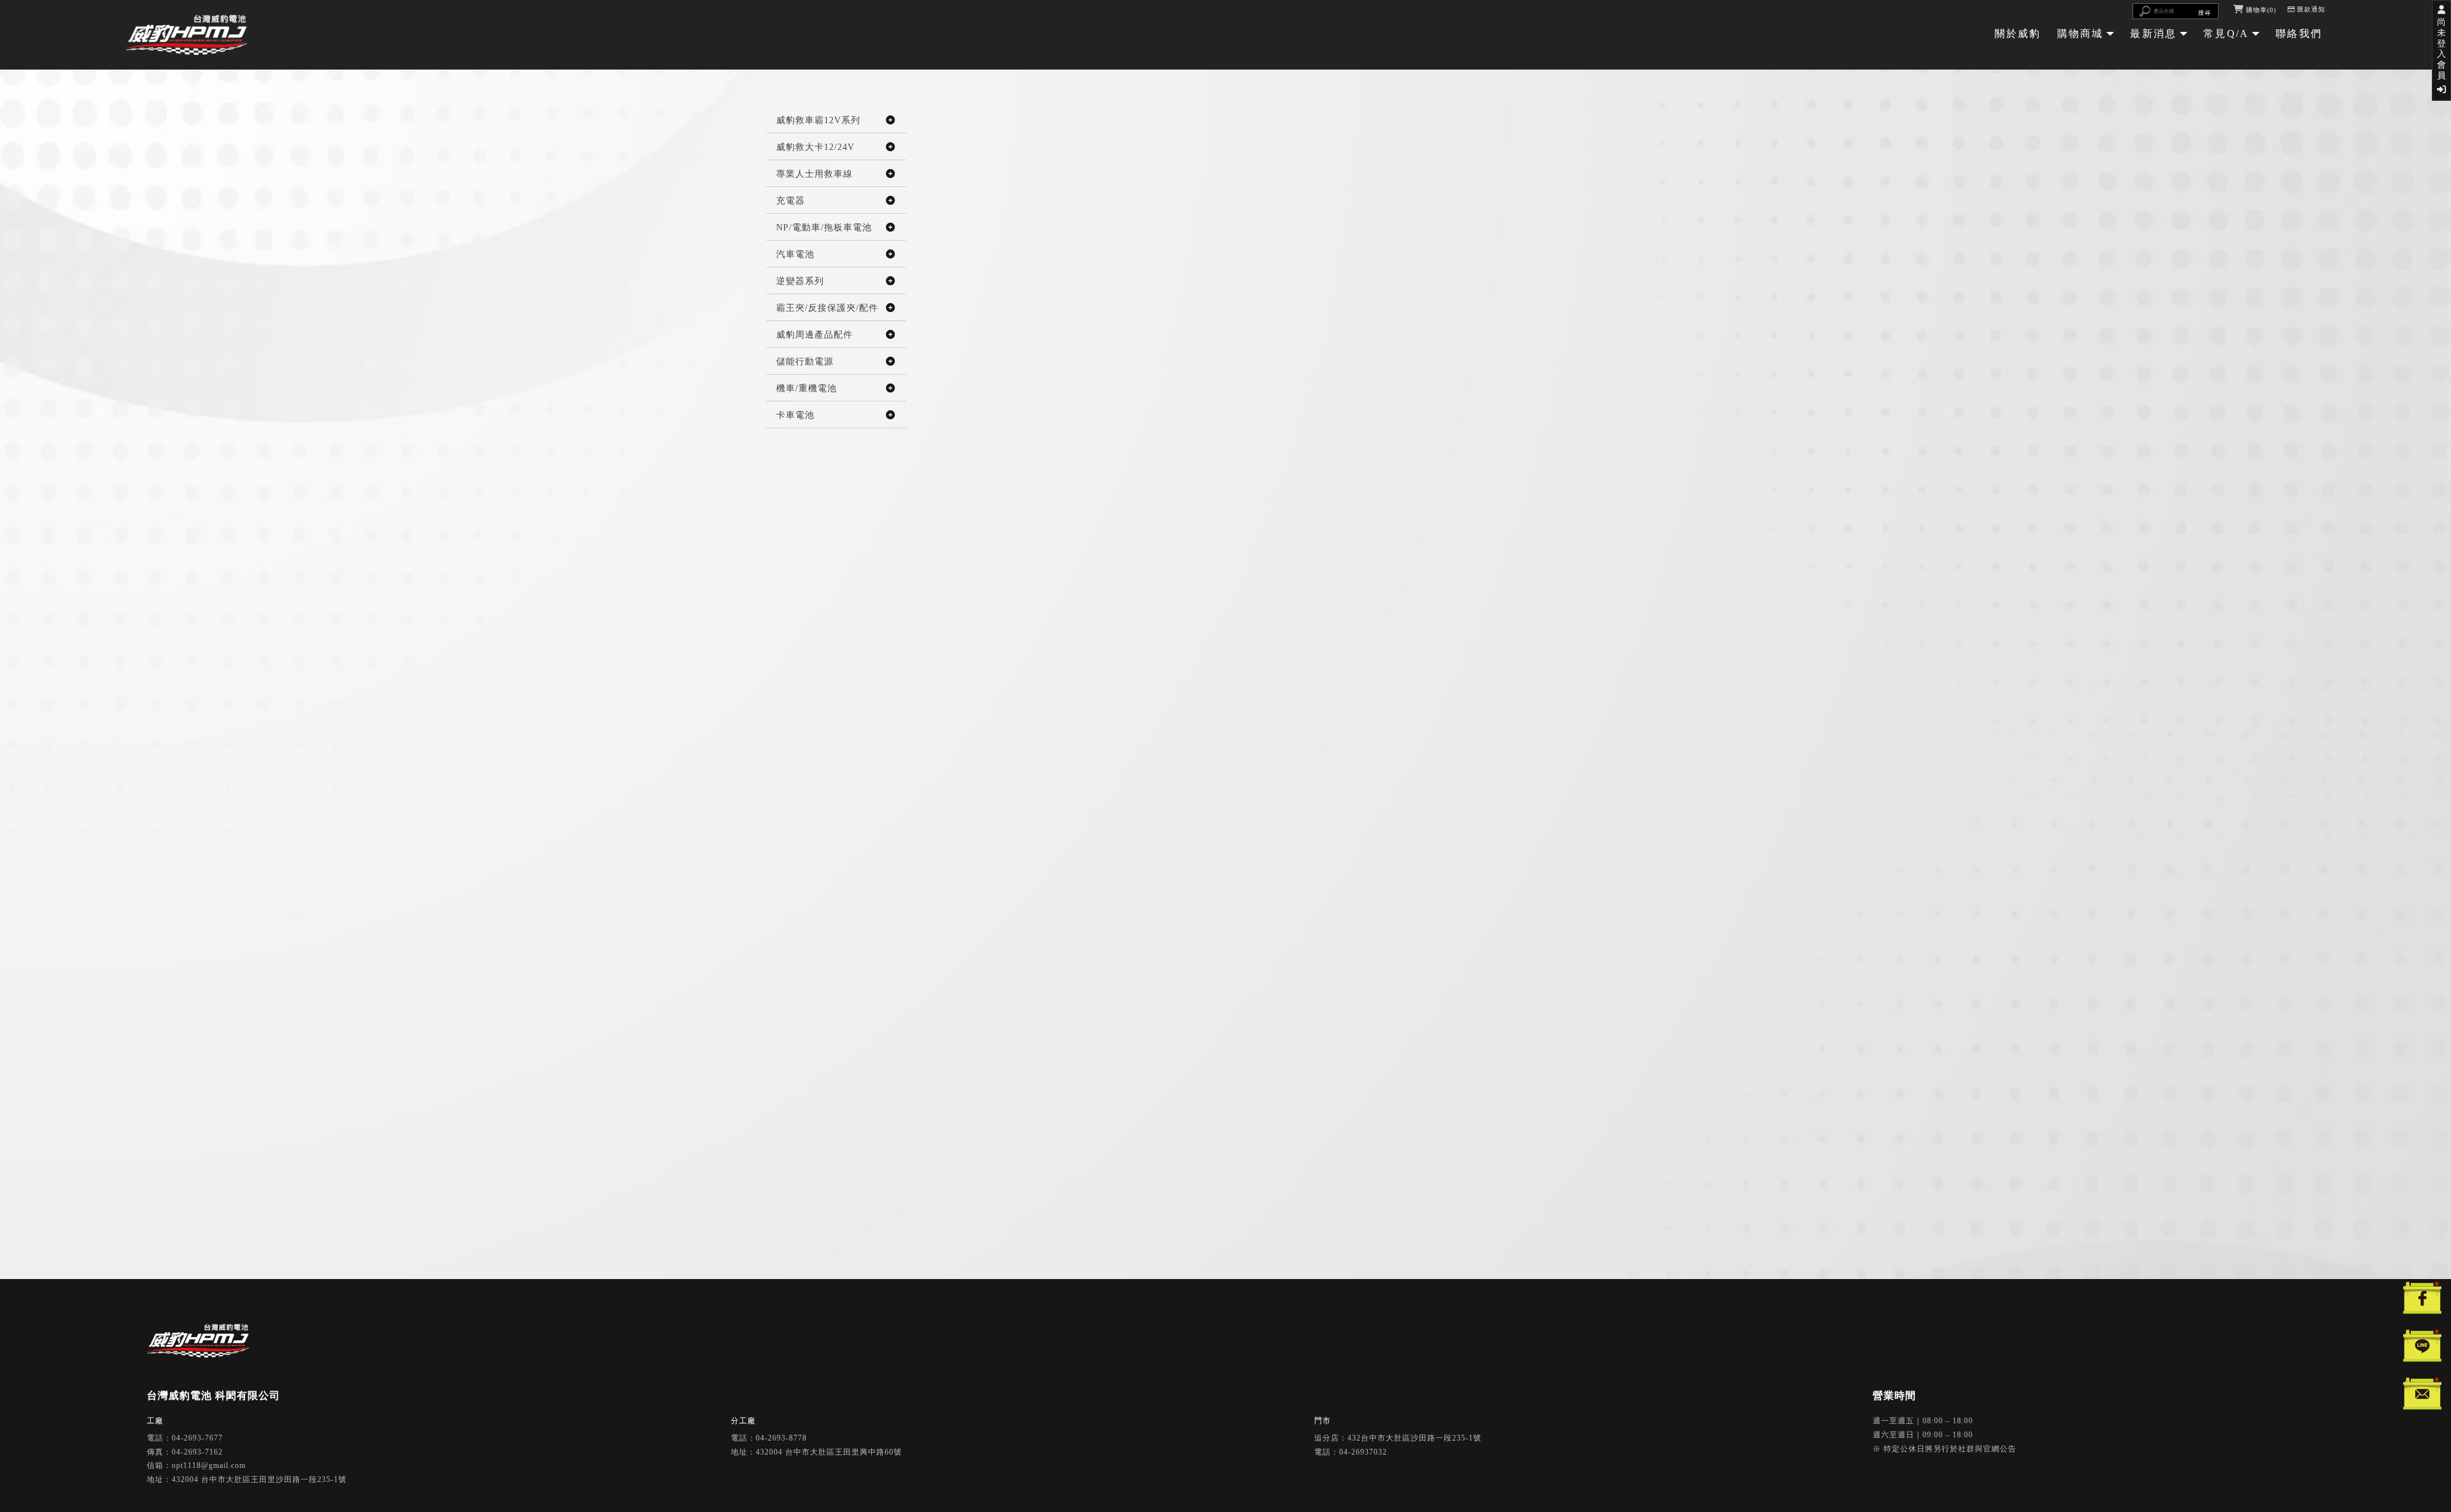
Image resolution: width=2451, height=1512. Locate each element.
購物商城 (2080, 34)
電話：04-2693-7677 (185, 1438)
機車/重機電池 (806, 388)
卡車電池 (795, 415)
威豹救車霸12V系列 (818, 120)
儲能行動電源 (805, 362)
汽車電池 (795, 254)
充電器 (791, 201)
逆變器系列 (800, 281)
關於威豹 (2018, 34)
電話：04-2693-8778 (769, 1438)
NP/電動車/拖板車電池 (824, 228)
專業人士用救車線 (814, 174)
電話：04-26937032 (1351, 1452)
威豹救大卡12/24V (815, 147)
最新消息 (2153, 34)
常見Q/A (2226, 34)
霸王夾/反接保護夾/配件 (827, 308)
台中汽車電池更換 (1259, 1329)
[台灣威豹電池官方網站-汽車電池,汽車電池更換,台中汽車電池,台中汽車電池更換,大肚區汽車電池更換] (186, 36)
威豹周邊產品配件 (814, 335)
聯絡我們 (2299, 34)
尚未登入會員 (2442, 49)
